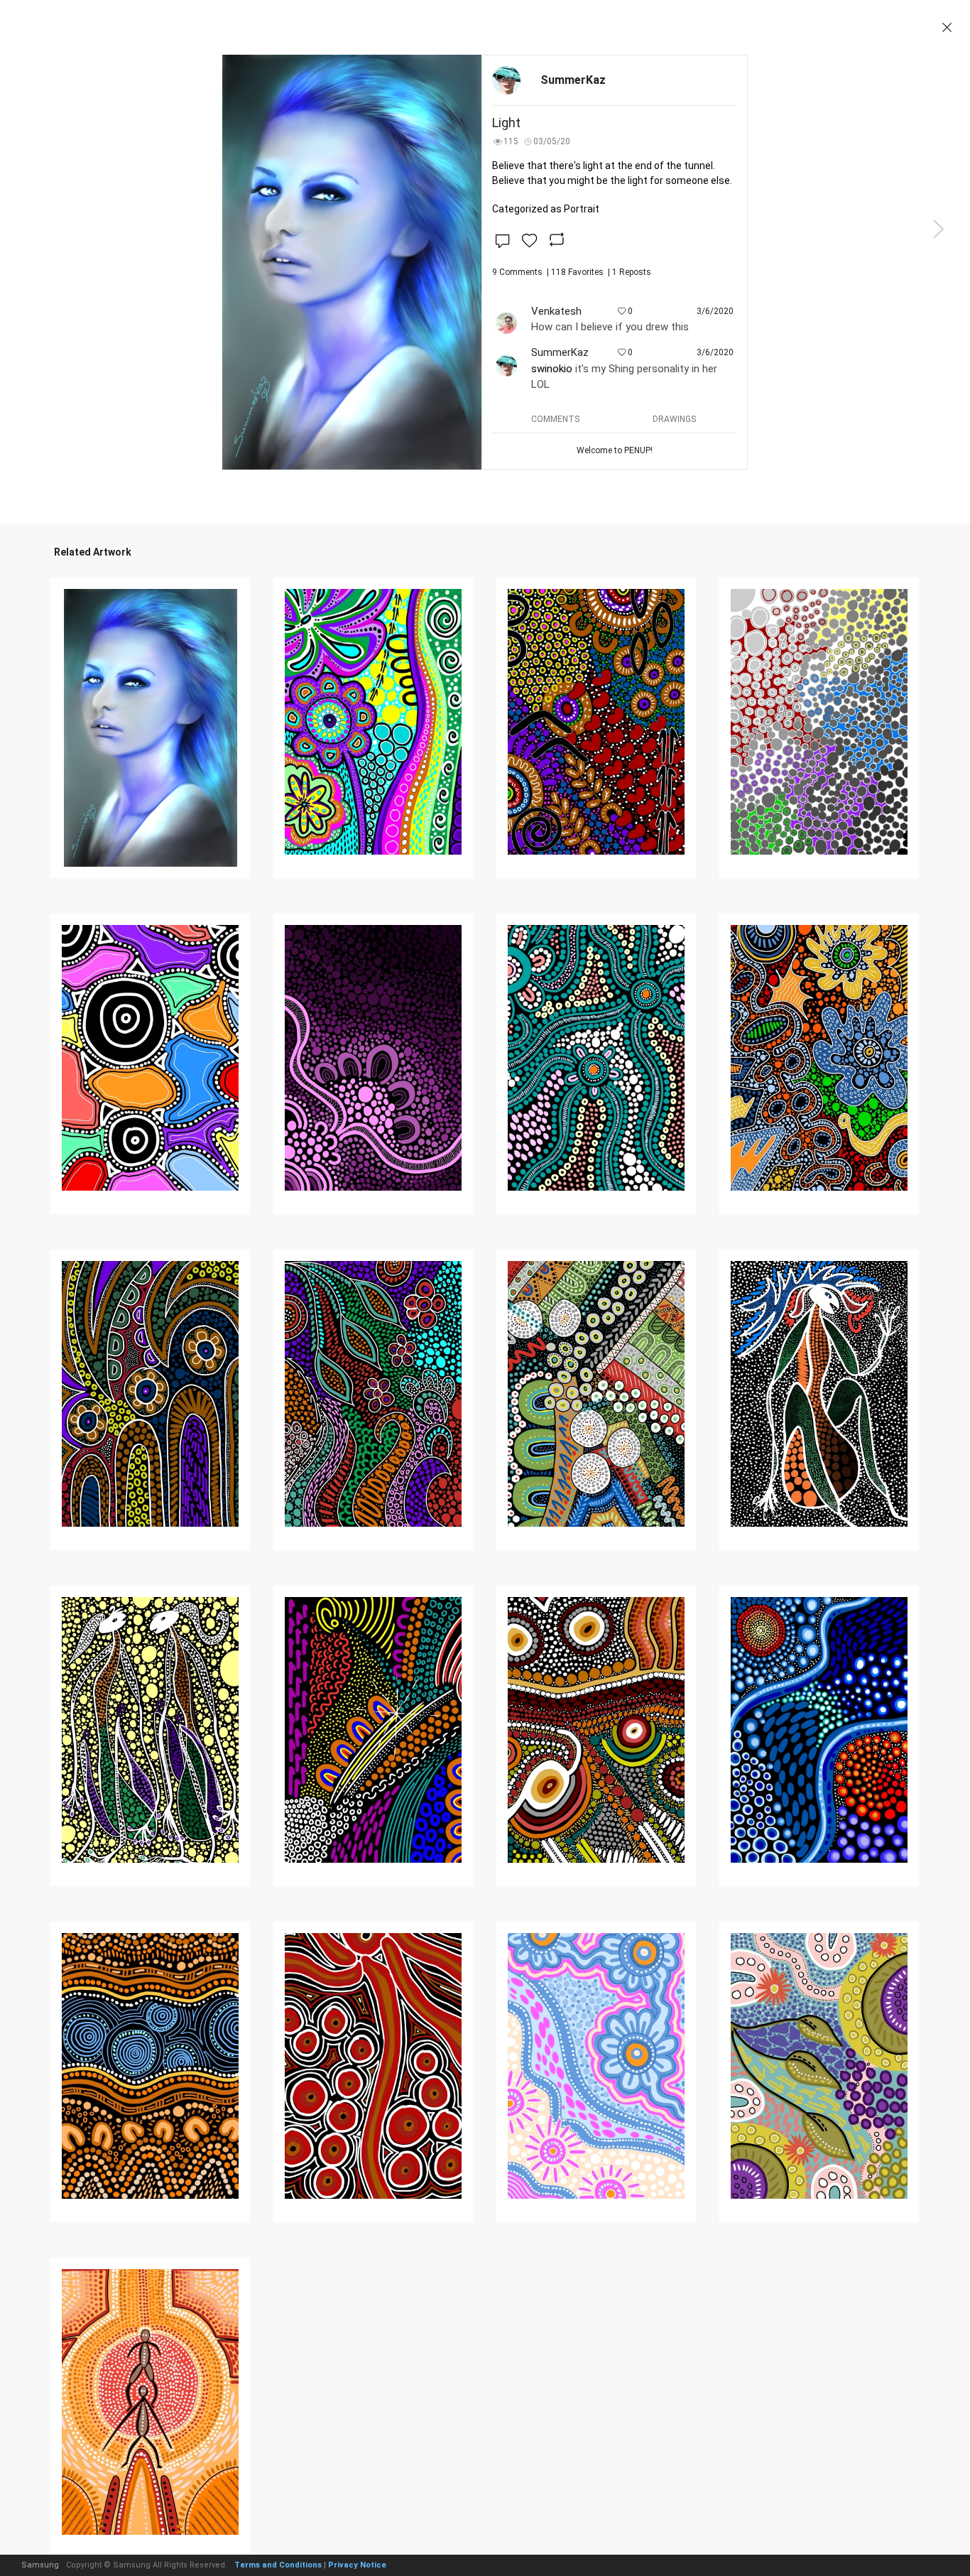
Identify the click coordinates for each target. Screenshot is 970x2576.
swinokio (552, 369)
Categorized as (546, 209)
